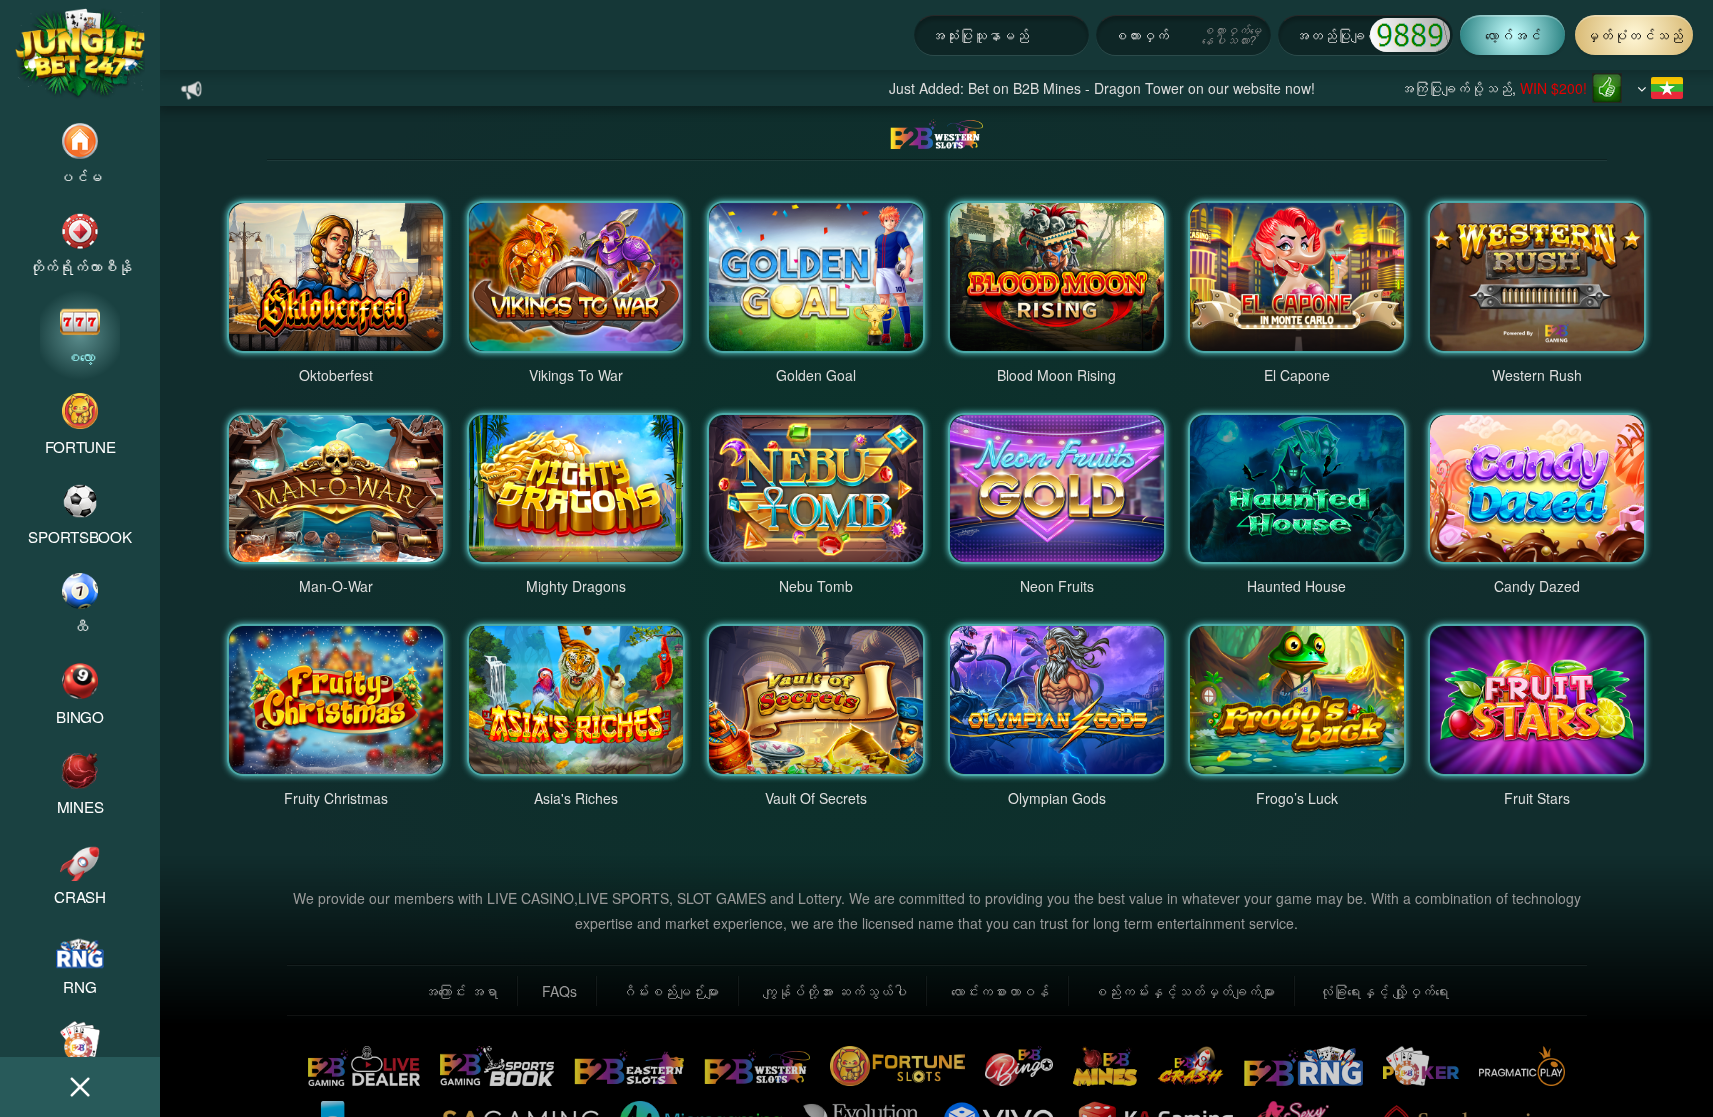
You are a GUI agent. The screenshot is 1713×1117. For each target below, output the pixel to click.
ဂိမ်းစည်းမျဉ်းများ (670, 991)
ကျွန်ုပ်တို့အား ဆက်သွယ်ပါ (835, 991)
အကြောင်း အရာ (461, 991)
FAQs (559, 991)
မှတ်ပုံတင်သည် (1634, 35)
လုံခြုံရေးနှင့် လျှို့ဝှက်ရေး (1384, 991)
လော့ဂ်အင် (1513, 35)
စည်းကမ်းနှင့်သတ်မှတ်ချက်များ (1184, 991)
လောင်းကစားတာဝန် (1000, 991)
